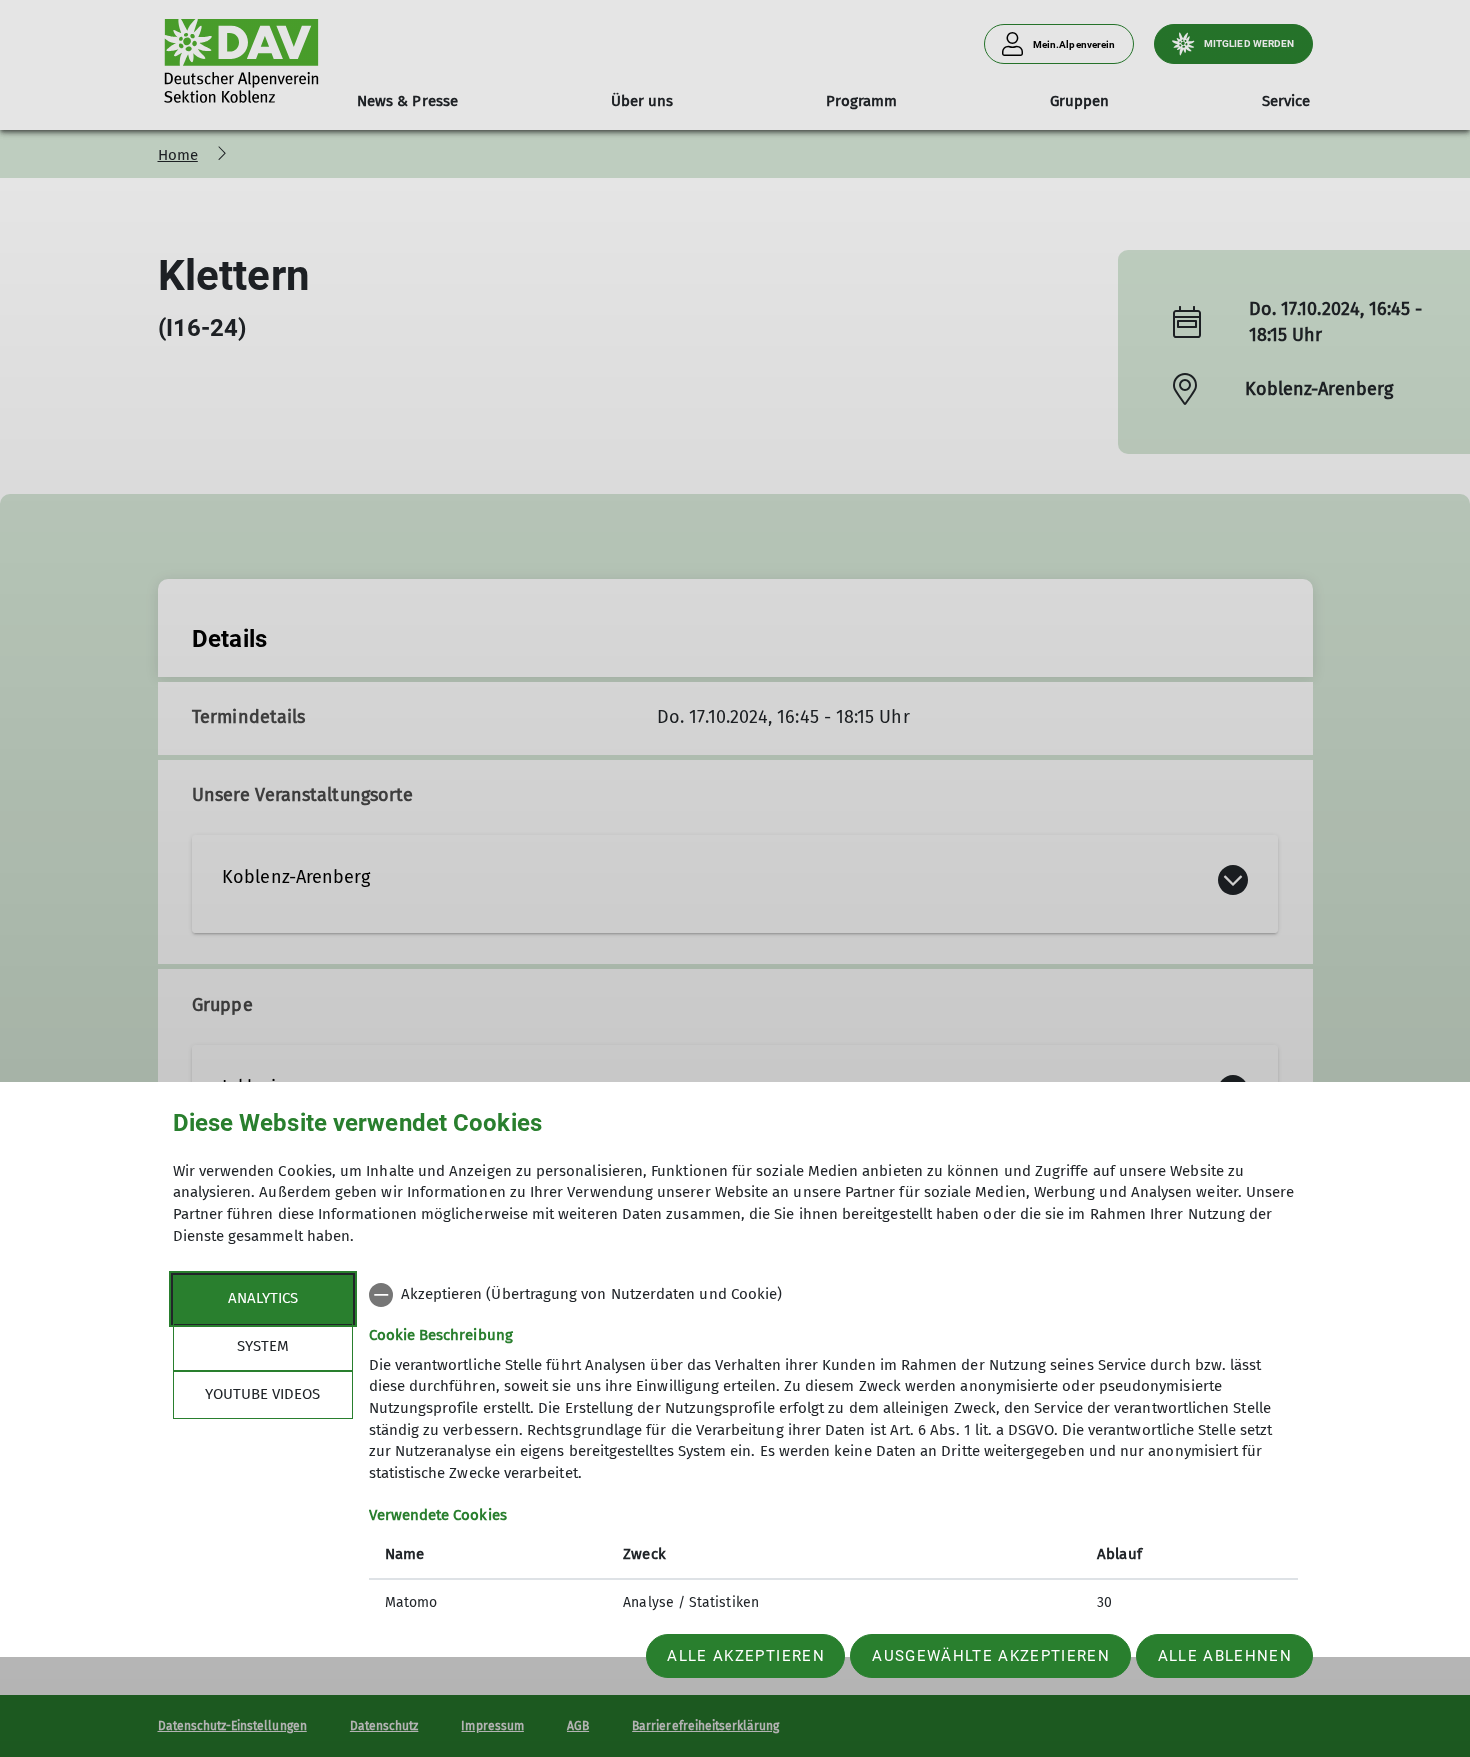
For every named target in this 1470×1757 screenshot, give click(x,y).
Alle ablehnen (1225, 1656)
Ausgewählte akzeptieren (991, 1656)
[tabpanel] (833, 1451)
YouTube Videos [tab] (262, 1394)
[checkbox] (833, 1295)
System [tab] (263, 1346)
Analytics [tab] (263, 1298)
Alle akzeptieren (745, 1656)
